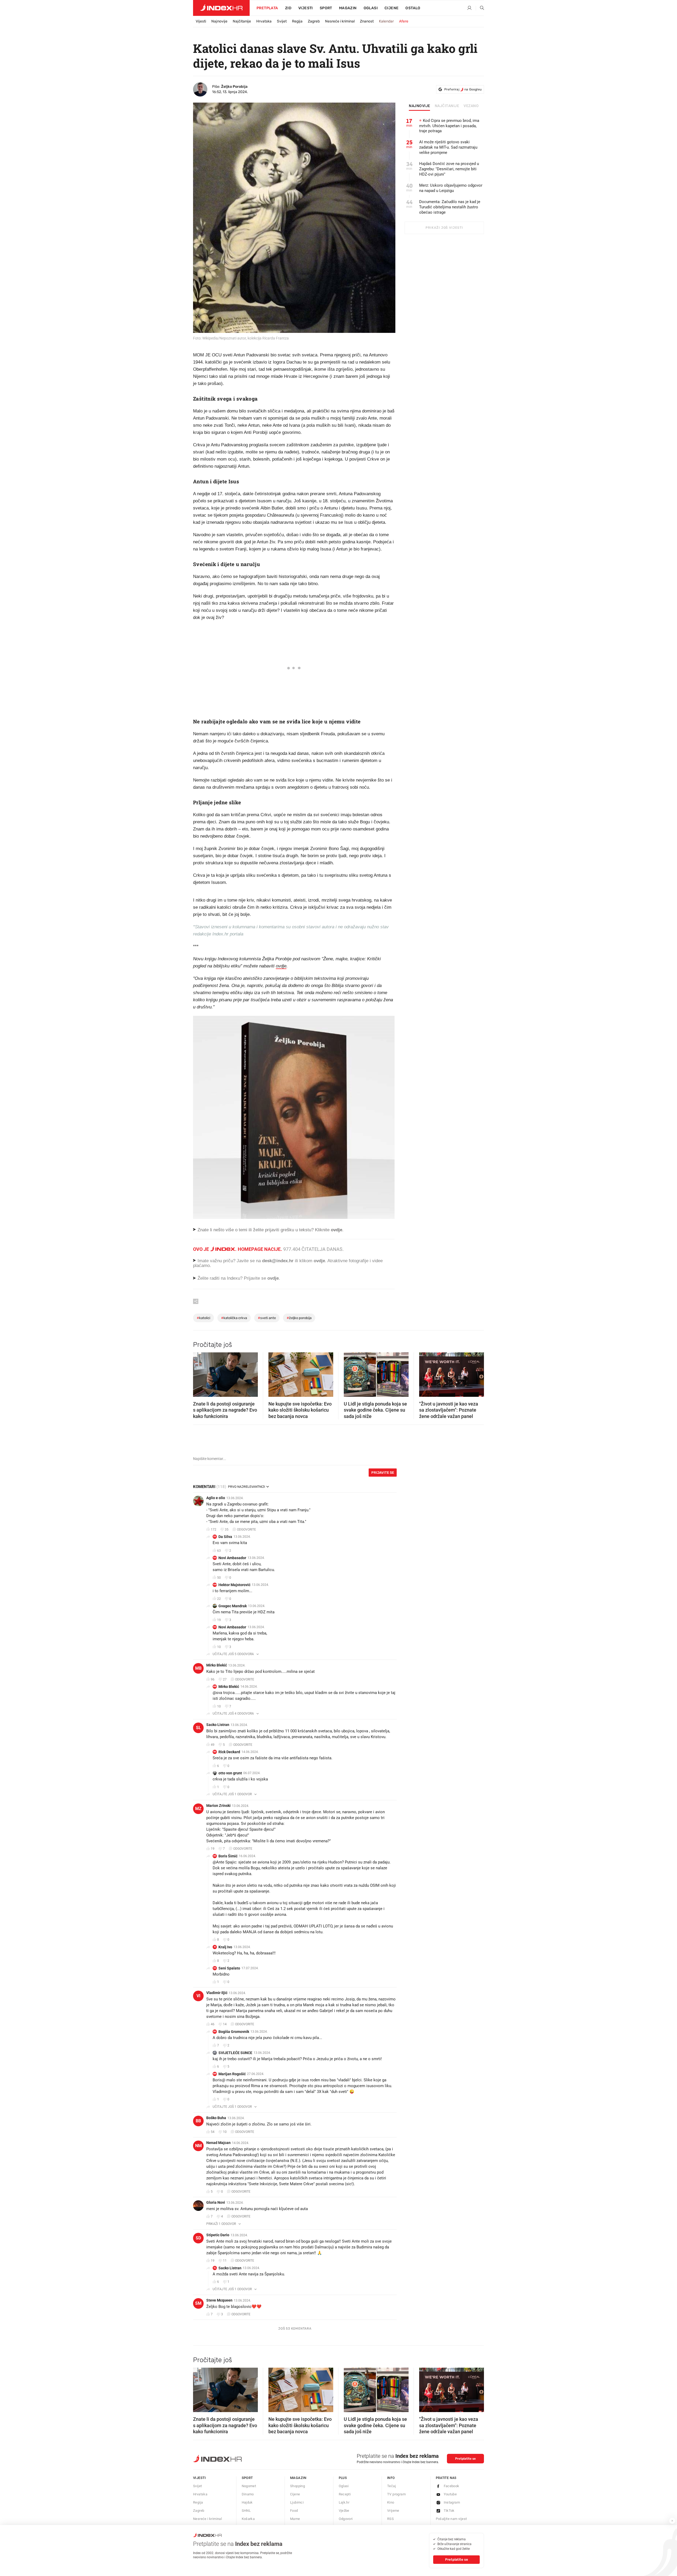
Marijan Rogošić (232, 2074)
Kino (391, 2502)
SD (198, 2238)
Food (294, 2511)
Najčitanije (242, 21)
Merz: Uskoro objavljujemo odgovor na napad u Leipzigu (451, 188)
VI (198, 1996)
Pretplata (267, 8)
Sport (326, 8)
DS (215, 1537)
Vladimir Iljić (217, 1993)
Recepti (345, 2494)
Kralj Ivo (225, 1947)
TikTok (449, 2511)
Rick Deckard (229, 1752)
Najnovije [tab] (420, 106)
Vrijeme (393, 2511)
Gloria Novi (216, 2202)
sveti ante (267, 1318)
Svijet (282, 21)
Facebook (452, 2486)
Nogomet (249, 2486)
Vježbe (344, 2511)
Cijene (392, 8)
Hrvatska (264, 21)
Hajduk (247, 2502)
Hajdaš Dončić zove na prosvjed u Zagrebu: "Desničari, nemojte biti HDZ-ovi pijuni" (449, 169)
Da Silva (225, 1537)
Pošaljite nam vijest (451, 2519)
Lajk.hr (344, 2502)
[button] (200, 1373)
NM (198, 2146)
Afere (404, 21)
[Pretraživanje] (480, 8)
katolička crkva (234, 1318)
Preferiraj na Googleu (463, 89)
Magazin (298, 2478)
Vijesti (306, 8)
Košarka (248, 2519)
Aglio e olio (216, 1498)
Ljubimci (297, 2502)
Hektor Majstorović (234, 1585)
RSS (390, 2519)
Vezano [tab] (471, 106)
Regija (297, 21)
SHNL (246, 2511)
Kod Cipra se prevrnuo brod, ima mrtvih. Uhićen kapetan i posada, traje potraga (449, 126)
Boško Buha (216, 2118)
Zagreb (314, 21)
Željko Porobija (234, 87)
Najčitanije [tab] (447, 106)
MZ (198, 1809)
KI (215, 1947)
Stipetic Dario (218, 2235)
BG (215, 2031)
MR (215, 2074)
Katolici (203, 1318)
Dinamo (248, 2494)
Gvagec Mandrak (233, 1606)
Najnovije (219, 21)
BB (198, 2121)
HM (215, 1585)
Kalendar (386, 21)
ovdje (281, 966)
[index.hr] (221, 8)
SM (198, 2303)
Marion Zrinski (218, 1806)
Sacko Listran (218, 1725)
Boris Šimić (228, 1856)
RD (215, 1752)
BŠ (215, 1856)
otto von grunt (230, 1773)
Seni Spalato (229, 1968)
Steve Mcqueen (219, 2300)
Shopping (298, 2486)
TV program (396, 2494)
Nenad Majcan (218, 2143)
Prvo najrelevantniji (246, 1487)
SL (198, 1728)
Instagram (452, 2502)
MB (198, 1668)
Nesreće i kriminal (340, 21)
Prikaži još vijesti (444, 228)
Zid (288, 8)
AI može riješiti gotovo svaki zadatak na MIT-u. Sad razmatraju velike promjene (448, 147)
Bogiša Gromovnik (234, 2032)
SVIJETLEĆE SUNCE (235, 2053)
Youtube (450, 2494)
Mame (295, 2519)
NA (215, 1558)
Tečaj (392, 2486)
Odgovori (346, 2519)
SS (215, 1968)
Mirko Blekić (217, 1665)
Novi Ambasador (232, 1558)
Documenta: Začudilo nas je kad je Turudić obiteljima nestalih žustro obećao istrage (450, 207)
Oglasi (371, 8)
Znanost (367, 21)
